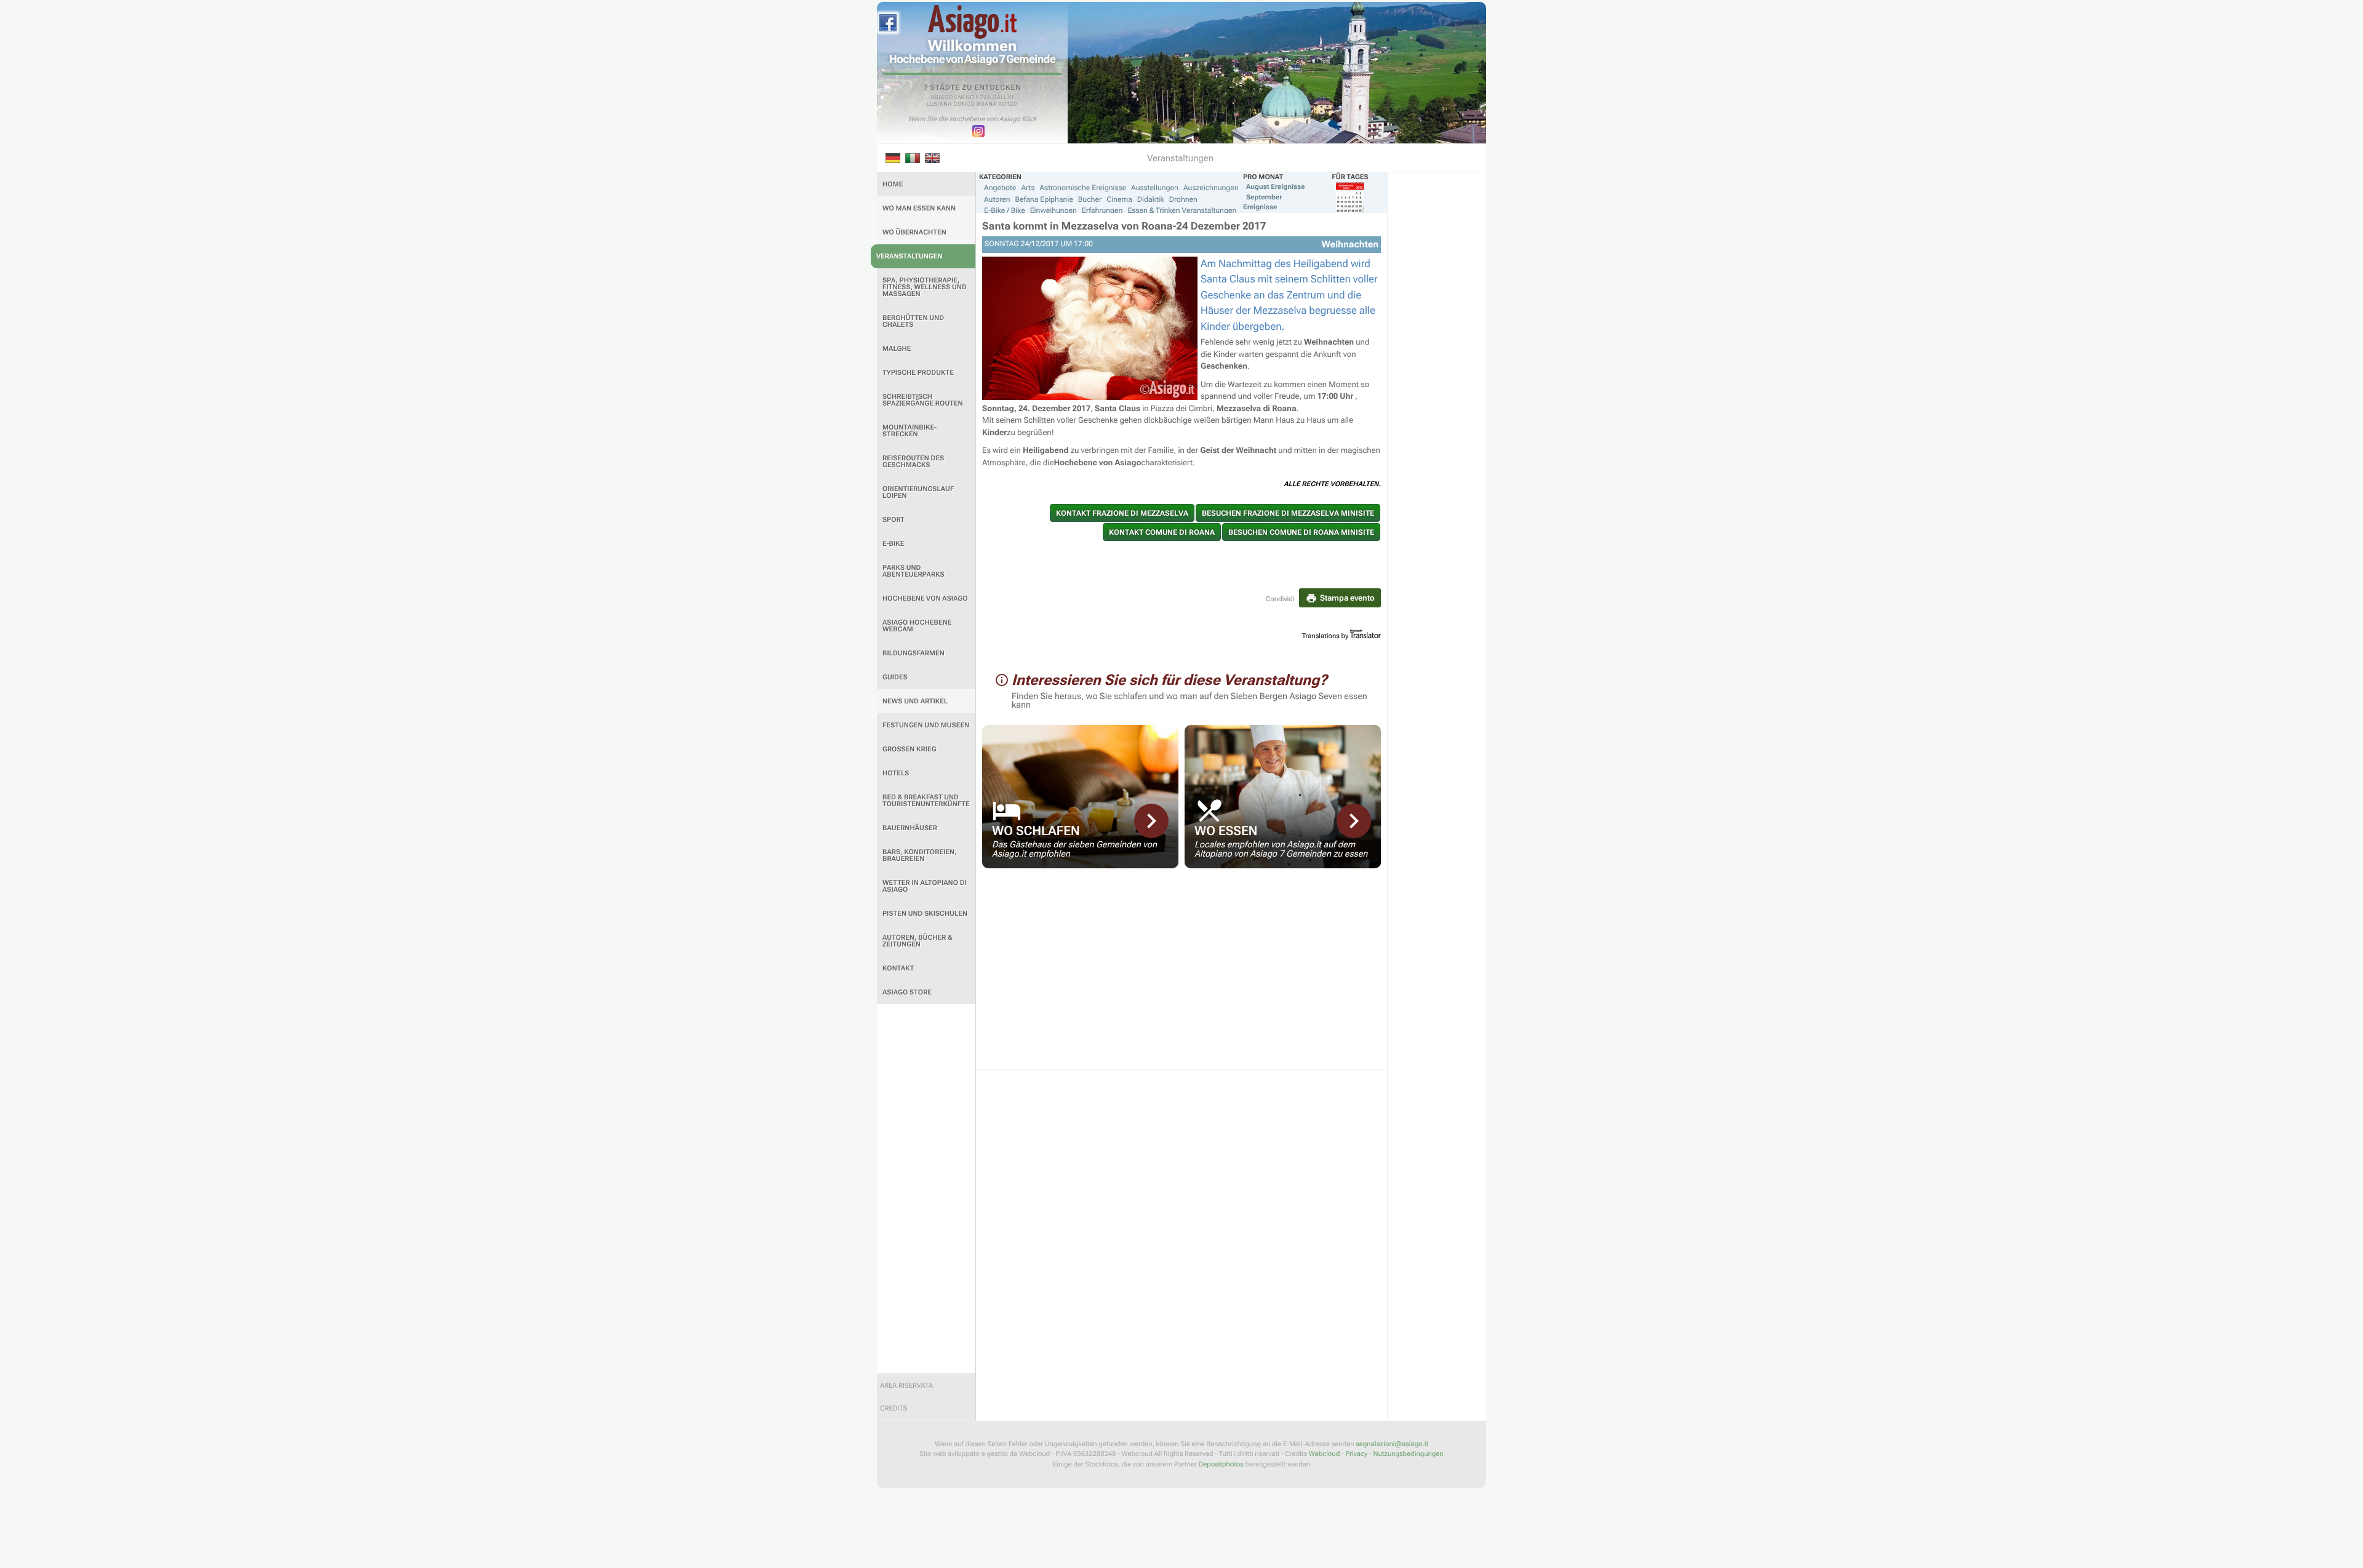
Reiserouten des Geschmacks (913, 462)
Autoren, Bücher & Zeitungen (918, 941)
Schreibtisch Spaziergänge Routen (923, 400)
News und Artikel (915, 701)
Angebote (1000, 188)
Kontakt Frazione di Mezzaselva (1122, 513)
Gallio (1003, 98)
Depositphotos (1221, 1464)
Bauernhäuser (910, 828)
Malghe (897, 349)
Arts (1028, 188)
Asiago (942, 98)
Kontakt (898, 968)
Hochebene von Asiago (925, 598)
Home (893, 184)
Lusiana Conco (951, 105)
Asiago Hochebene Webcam (917, 626)
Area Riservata (906, 1386)
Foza (984, 98)
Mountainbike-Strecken (910, 431)
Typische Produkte (918, 373)
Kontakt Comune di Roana (1162, 532)
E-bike (893, 544)
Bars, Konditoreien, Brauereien (920, 855)
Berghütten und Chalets (913, 321)
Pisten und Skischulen (925, 914)
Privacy (1356, 1454)
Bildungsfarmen (914, 653)
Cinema (1119, 199)
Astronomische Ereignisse (1083, 188)
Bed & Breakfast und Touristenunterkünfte (926, 801)
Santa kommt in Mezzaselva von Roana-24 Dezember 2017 (1124, 226)
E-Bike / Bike (1005, 210)
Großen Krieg (910, 749)
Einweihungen (1054, 210)
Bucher (1090, 199)
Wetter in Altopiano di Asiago (925, 886)
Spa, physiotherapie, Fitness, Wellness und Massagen (925, 287)
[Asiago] (972, 22)
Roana (987, 105)
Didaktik (1151, 199)
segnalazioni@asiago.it (1392, 1444)
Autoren (997, 199)
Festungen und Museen (926, 725)
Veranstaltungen (910, 256)
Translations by (1325, 636)
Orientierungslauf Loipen (918, 492)
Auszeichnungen (1211, 188)
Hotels (896, 773)
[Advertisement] (926, 1189)
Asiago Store (907, 992)
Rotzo (1008, 105)
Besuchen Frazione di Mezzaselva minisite (1288, 513)
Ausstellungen (1155, 188)
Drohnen (1183, 199)
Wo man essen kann (919, 208)
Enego (965, 98)
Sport (894, 520)
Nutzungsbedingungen (1408, 1454)
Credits (894, 1408)
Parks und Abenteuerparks (914, 571)
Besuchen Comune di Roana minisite (1301, 532)
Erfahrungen (1102, 210)
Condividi (1280, 599)
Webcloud (1324, 1454)
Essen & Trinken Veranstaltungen (1182, 210)
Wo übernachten (914, 232)
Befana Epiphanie (1044, 199)
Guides (895, 677)
